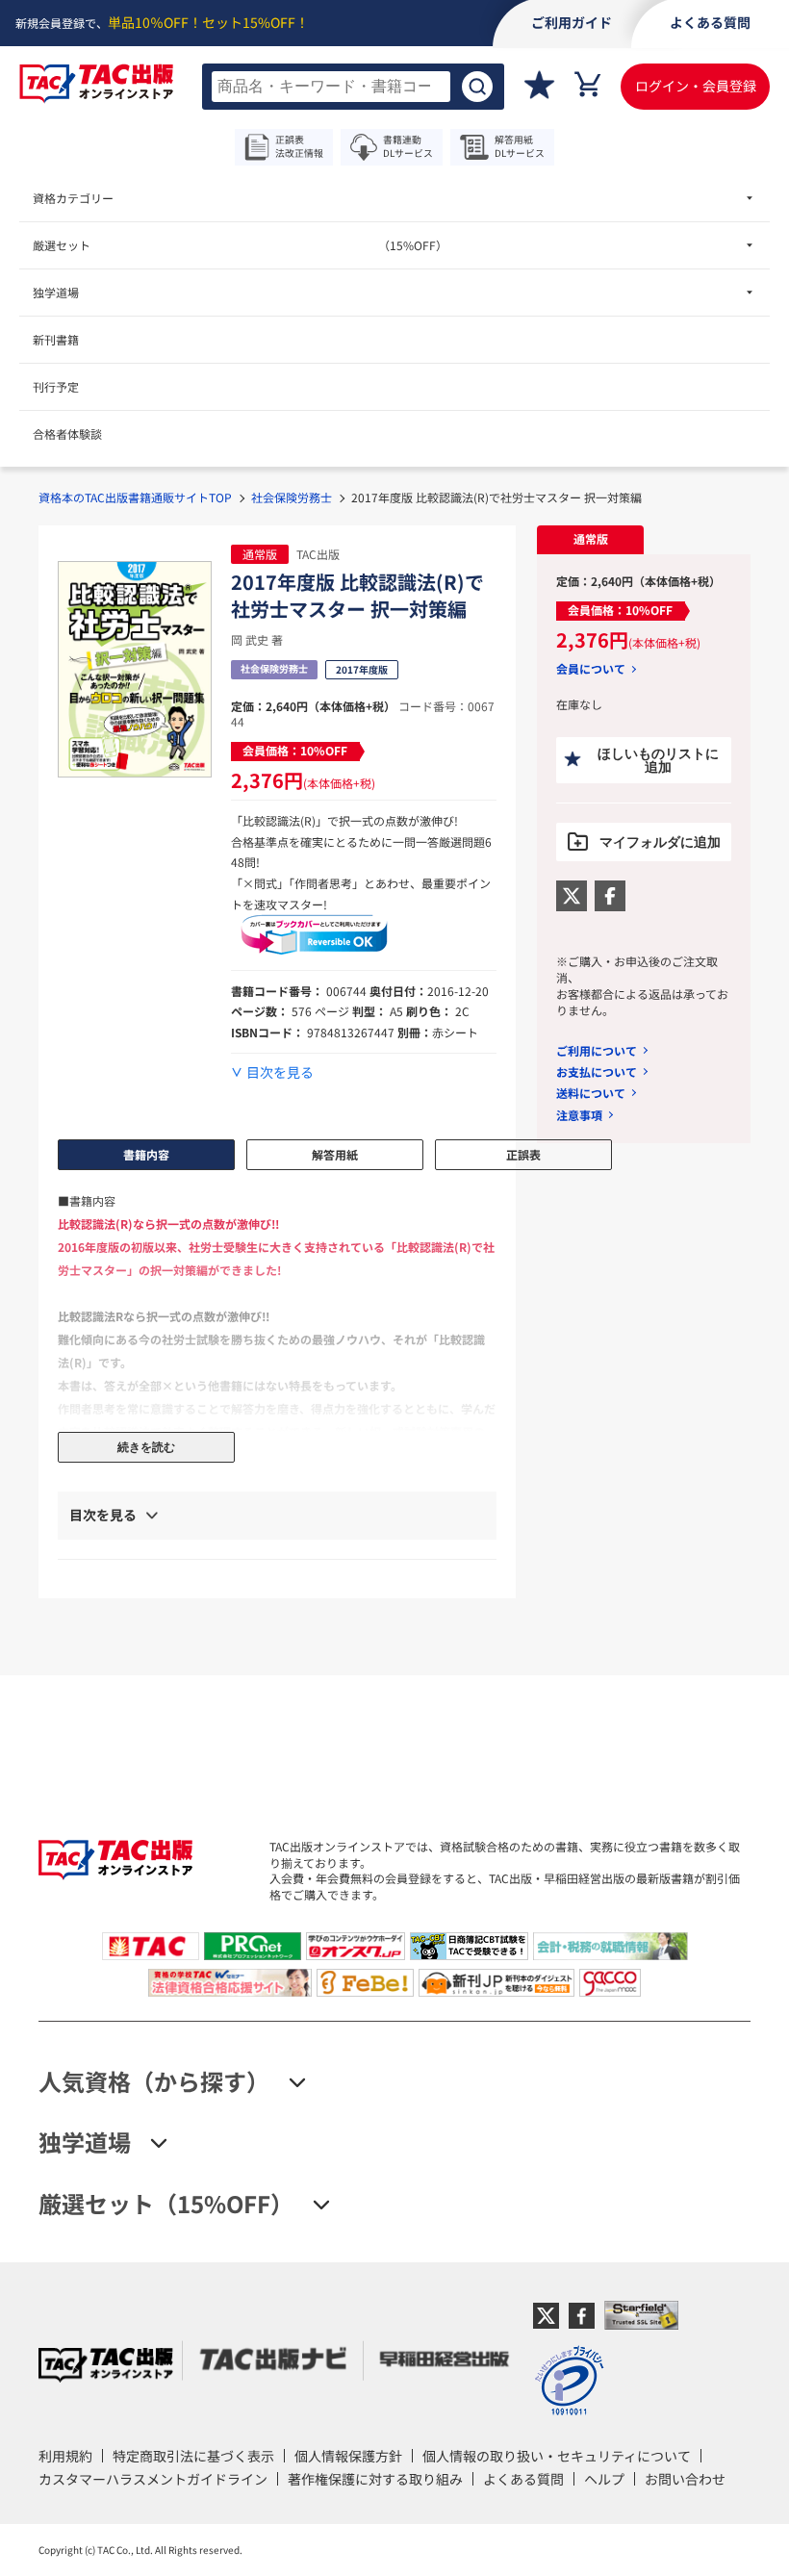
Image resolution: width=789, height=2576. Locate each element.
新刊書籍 (56, 339)
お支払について (597, 1071)
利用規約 (65, 2456)
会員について (591, 669)
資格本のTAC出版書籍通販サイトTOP (135, 497)
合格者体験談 (67, 434)
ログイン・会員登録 (696, 86)
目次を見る (280, 1072)
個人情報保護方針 (348, 2456)
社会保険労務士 (292, 497)
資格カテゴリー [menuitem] (73, 198)
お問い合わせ (685, 2479)
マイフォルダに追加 (660, 842)
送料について (591, 1093)
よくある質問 (523, 2479)
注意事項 (579, 1115)
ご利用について (597, 1050)
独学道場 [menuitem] (56, 292)
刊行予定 (56, 386)
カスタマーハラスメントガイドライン (153, 2479)
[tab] (590, 540)
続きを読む (146, 1447)
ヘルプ (604, 2479)
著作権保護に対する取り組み (375, 2479)
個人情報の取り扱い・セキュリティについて (557, 2456)
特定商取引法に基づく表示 (193, 2456)
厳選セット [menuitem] (240, 245)
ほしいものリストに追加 (658, 760)
